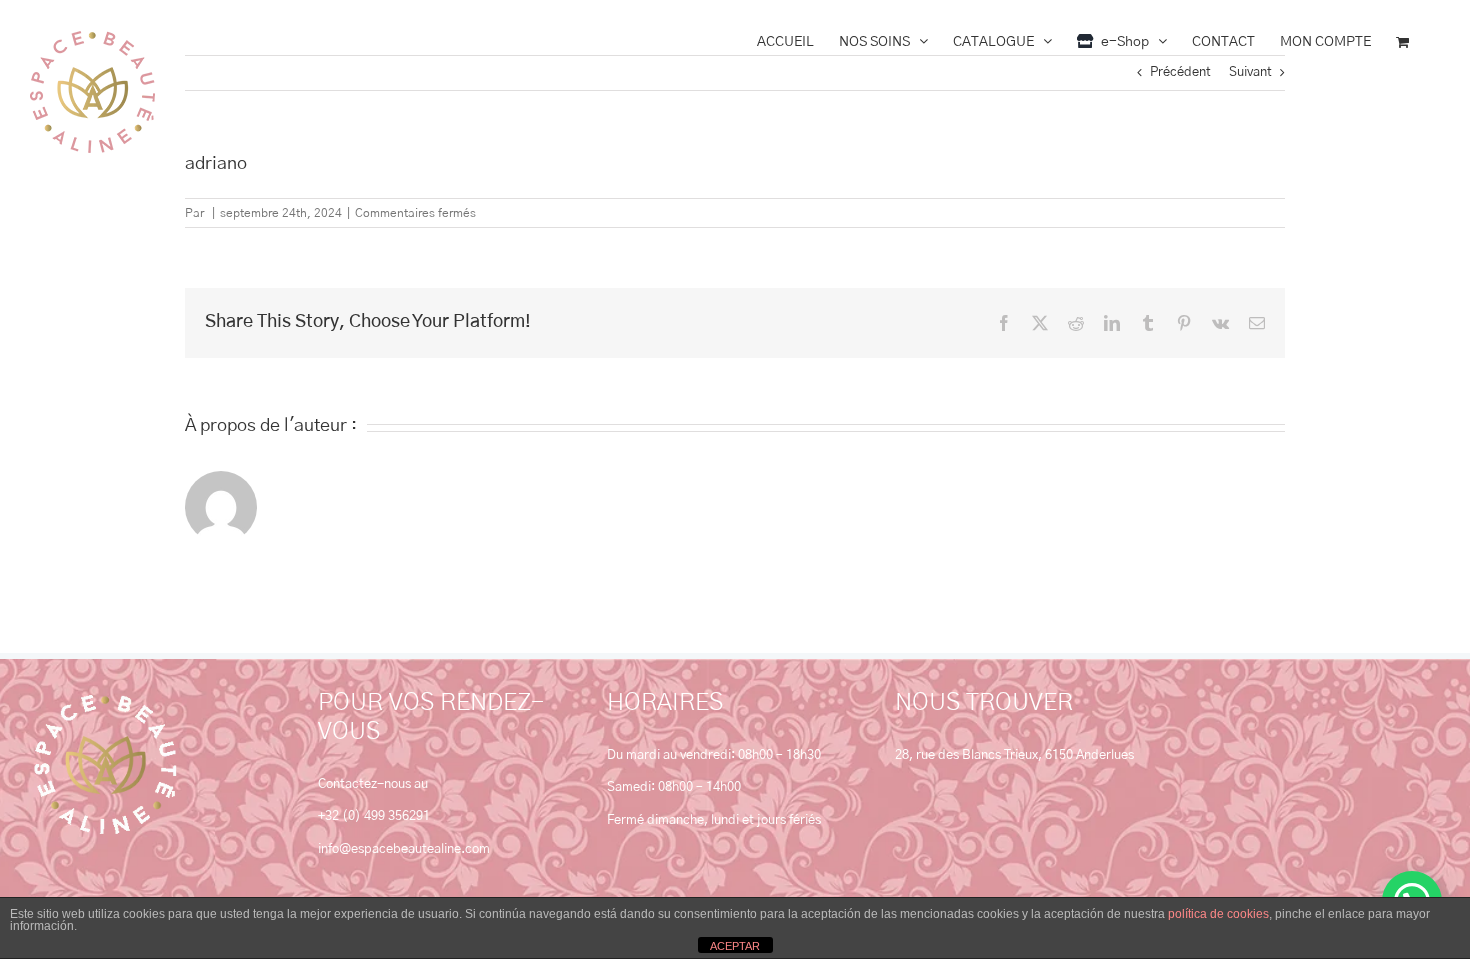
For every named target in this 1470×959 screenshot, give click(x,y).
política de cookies (1218, 914)
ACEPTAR (735, 946)
